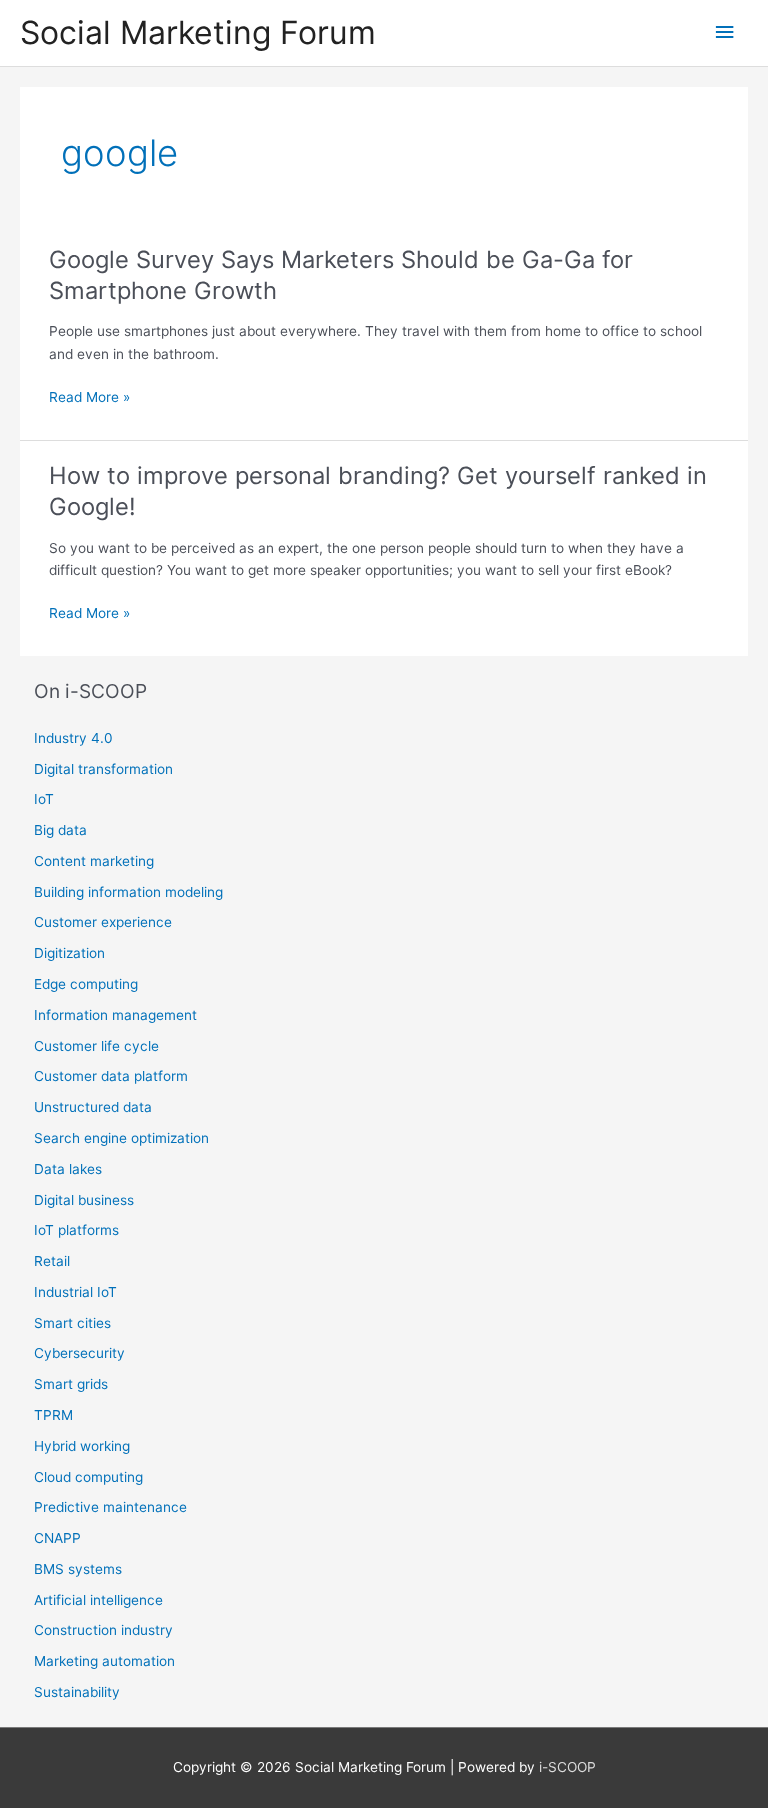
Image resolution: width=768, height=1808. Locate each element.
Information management (115, 1015)
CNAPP (57, 1538)
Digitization (69, 953)
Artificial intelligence (98, 1600)
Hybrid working (82, 1446)
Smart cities (72, 1323)
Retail (52, 1261)
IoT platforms (76, 1230)
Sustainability (77, 1692)
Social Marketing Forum (198, 32)
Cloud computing (88, 1477)
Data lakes (68, 1169)
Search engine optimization (121, 1138)
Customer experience (103, 922)
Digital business (84, 1200)
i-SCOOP (567, 1767)
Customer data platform (111, 1076)
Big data (60, 830)
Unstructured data (93, 1107)
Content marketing (94, 861)
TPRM (53, 1415)
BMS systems (78, 1569)
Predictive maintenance (110, 1507)
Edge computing (86, 984)
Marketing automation (104, 1661)
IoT (44, 799)
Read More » (89, 398)
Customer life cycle (96, 1046)
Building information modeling (128, 892)
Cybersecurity (79, 1353)
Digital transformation (103, 769)
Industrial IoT (75, 1292)
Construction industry (103, 1630)
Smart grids (71, 1384)
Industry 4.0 (73, 738)
